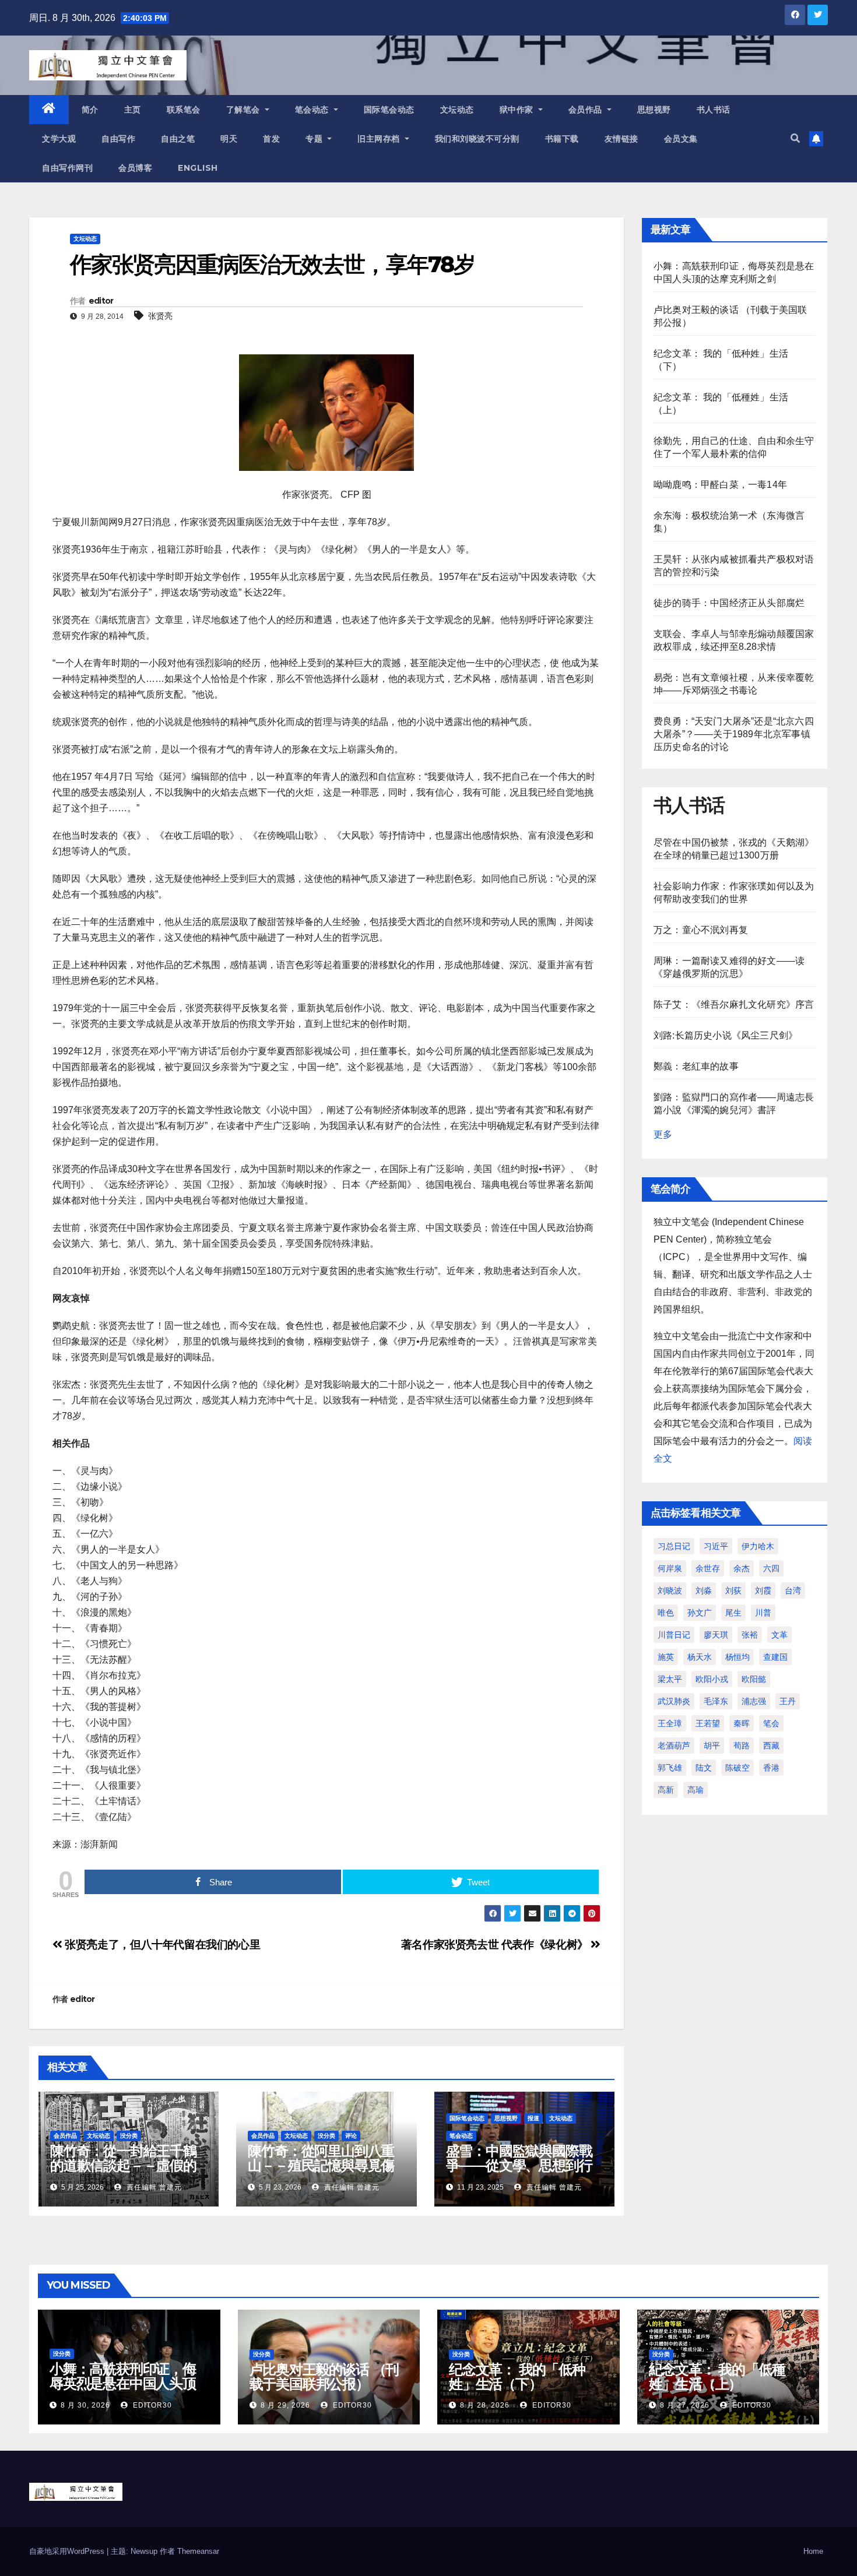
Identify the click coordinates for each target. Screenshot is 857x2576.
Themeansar (198, 2551)
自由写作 (118, 139)
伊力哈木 (758, 1546)
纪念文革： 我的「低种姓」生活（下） (517, 2377)
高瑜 (696, 1790)
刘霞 (763, 1590)
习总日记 (674, 1546)
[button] (795, 138)
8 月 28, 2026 (485, 2405)
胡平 (712, 1746)
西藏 (771, 1746)
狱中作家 (518, 110)
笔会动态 (313, 110)
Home (813, 2551)
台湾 (793, 1590)
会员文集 (681, 139)
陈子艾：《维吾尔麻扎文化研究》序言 (734, 1004)
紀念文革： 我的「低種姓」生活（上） (717, 2377)
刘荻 (733, 1590)
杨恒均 (737, 1657)
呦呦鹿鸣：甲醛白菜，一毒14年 (720, 485)
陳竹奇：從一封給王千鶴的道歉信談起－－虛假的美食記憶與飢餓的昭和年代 (123, 2173)
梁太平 (670, 1679)
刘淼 (704, 1590)
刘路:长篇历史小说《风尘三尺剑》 (726, 1035)
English (198, 168)
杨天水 (700, 1657)
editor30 (151, 2405)
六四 (771, 1568)
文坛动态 (457, 110)
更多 (663, 1134)
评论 (351, 2136)
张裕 (750, 1635)
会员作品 (587, 110)
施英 (666, 1657)
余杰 (742, 1568)
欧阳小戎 (712, 1679)
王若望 (708, 1723)
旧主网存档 (380, 139)
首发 (271, 139)
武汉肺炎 (674, 1701)
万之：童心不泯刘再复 (701, 930)
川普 (763, 1613)
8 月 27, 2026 (685, 2405)
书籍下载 (562, 139)
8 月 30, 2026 (85, 2405)
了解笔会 (245, 110)
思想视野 (654, 110)
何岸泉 (670, 1568)
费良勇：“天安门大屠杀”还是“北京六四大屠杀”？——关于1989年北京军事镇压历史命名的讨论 (734, 734)
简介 (90, 110)
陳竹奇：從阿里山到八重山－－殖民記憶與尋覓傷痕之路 (321, 2165)
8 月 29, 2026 (285, 2405)
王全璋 (670, 1723)
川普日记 (674, 1635)
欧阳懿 (754, 1679)
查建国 (775, 1657)
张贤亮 (160, 316)
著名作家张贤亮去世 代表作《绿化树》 (496, 1945)
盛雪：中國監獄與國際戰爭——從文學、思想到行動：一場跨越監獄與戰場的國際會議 (519, 2173)
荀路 (742, 1746)
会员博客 (135, 168)
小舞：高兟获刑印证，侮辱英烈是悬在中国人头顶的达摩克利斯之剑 (123, 2383)
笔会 (771, 1723)
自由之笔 (178, 139)
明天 (229, 139)
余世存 (708, 1568)
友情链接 (621, 139)
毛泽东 (716, 1701)
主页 (133, 110)
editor (101, 301)
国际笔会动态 (389, 110)
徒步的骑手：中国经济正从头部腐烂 (729, 603)
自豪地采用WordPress (68, 2551)
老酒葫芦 (674, 1746)
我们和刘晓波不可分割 (477, 139)
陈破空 (737, 1768)
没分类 (129, 2136)
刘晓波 (670, 1590)
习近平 (716, 1546)
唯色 (666, 1613)
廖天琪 (716, 1635)
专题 (315, 139)
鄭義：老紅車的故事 (696, 1066)
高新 (666, 1790)
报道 (533, 2118)
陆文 (704, 1768)
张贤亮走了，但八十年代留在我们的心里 (161, 1945)
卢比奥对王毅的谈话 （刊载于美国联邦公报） (324, 2377)
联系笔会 (184, 110)
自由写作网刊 (67, 168)
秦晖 (742, 1723)
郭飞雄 (670, 1768)
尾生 (733, 1613)
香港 (771, 1768)
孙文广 (700, 1613)
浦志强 (754, 1701)
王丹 (788, 1701)
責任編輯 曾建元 (153, 2187)
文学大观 (59, 139)
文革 (779, 1635)
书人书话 (714, 110)
